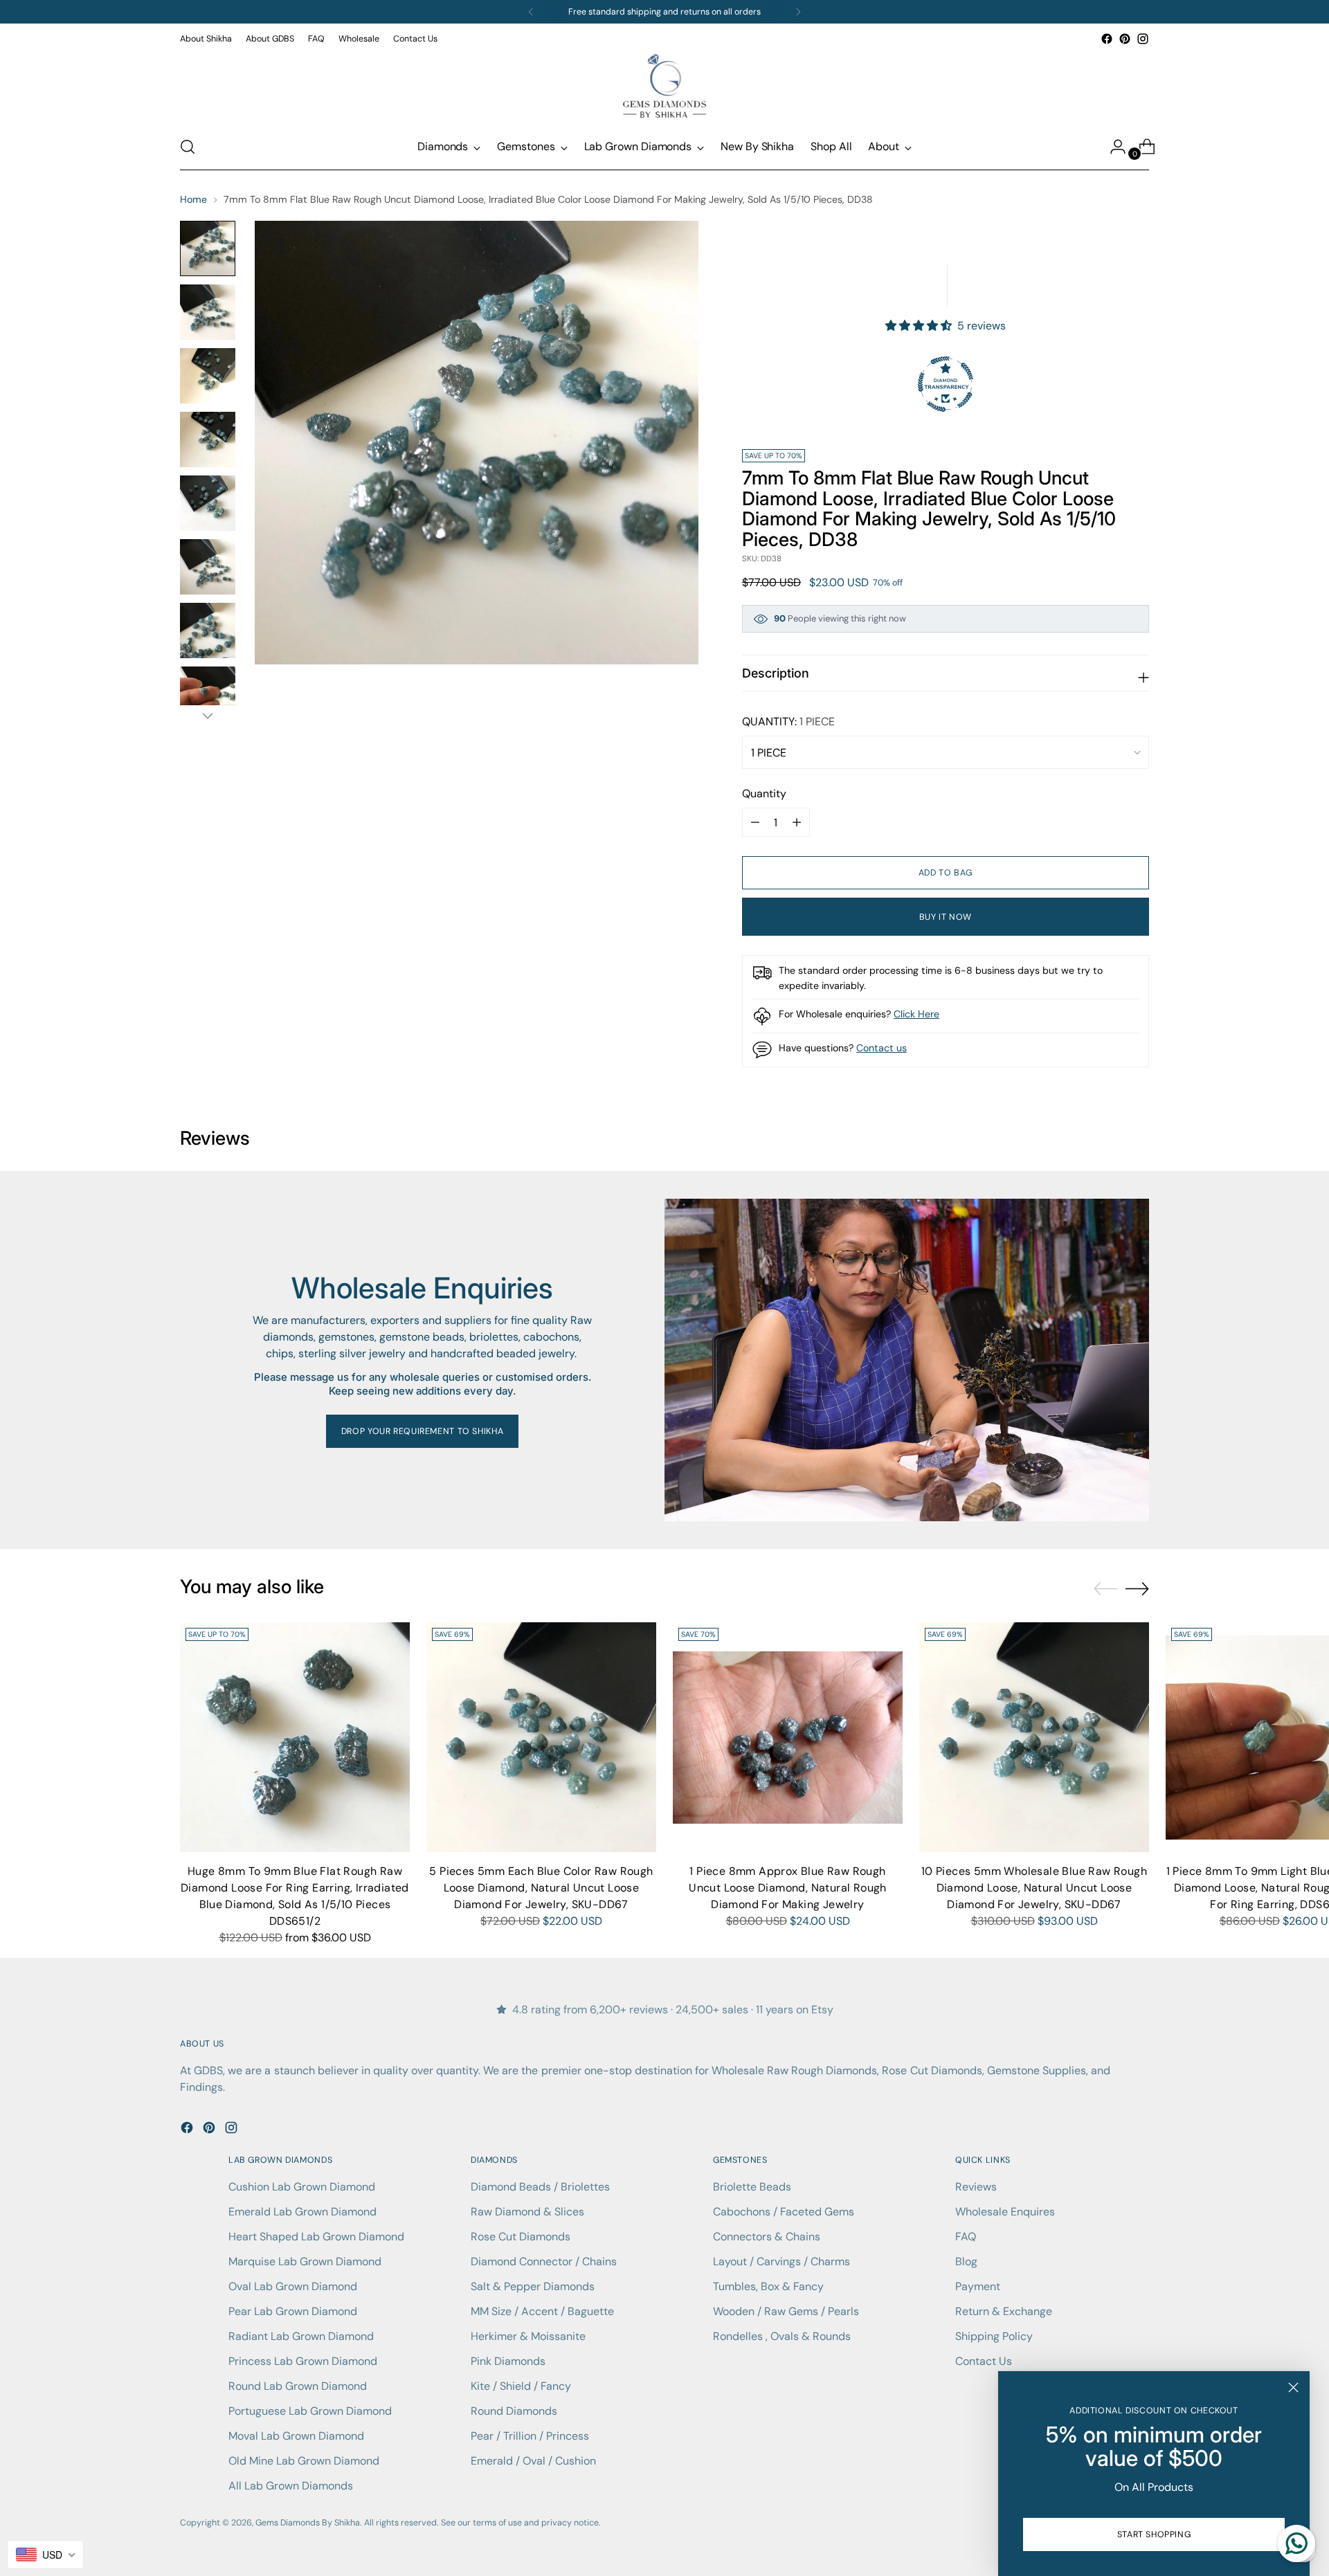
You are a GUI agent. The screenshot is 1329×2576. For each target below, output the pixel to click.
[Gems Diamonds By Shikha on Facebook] (1107, 39)
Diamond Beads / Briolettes (540, 2187)
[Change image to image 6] (208, 567)
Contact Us (984, 2361)
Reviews (976, 2187)
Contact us (882, 1048)
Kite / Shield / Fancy (521, 2386)
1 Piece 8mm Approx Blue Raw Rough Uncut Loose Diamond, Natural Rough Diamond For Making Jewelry (788, 1888)
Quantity (764, 793)
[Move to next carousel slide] (1137, 1588)
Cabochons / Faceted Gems (784, 2212)
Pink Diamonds (508, 2361)
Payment (978, 2286)
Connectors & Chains (767, 2237)
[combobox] (45, 2555)
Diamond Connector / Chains (544, 2261)
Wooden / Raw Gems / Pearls (786, 2311)
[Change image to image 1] (208, 248)
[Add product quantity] (755, 822)
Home (193, 199)
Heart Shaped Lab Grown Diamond (316, 2237)
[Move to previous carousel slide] (1105, 1589)
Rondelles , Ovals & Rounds (782, 2336)
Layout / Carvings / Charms (781, 2261)
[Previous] (531, 12)
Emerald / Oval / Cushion (533, 2461)
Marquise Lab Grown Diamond (305, 2261)
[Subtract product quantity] (797, 822)
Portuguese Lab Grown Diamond (310, 2411)
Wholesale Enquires (1005, 2212)
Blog (966, 2261)
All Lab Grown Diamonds (291, 2486)
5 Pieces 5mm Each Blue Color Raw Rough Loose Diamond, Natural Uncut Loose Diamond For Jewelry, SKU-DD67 (541, 1888)
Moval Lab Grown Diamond (296, 2436)
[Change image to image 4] (208, 439)
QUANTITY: (788, 722)
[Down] (208, 716)
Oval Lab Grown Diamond (293, 2286)
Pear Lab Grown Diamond (293, 2311)
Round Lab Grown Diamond (298, 2386)
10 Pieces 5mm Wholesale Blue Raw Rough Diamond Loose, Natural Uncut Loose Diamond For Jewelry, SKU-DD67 (1034, 1888)
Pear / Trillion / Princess (530, 2436)
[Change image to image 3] (208, 376)
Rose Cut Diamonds (521, 2237)
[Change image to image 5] (208, 503)
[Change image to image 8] (208, 694)
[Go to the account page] (1112, 147)
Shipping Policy (994, 2336)
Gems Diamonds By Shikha (308, 2523)
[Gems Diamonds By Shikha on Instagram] (1143, 39)
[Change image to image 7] (208, 631)
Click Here (916, 1014)
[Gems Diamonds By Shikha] (664, 86)
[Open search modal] (188, 147)
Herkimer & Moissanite (528, 2336)
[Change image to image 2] (208, 312)
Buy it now (946, 917)
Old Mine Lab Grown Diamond (304, 2461)
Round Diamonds (514, 2411)
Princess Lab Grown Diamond (303, 2361)
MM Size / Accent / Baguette (542, 2311)
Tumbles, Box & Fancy (768, 2286)
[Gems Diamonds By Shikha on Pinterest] (1125, 39)
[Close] (1293, 2387)
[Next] (798, 12)
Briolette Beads (752, 2187)
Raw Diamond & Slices (527, 2212)
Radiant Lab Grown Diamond (301, 2336)
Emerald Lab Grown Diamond (302, 2212)
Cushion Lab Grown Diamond (302, 2187)
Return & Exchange (1004, 2311)
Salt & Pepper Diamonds (533, 2286)
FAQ (966, 2237)
